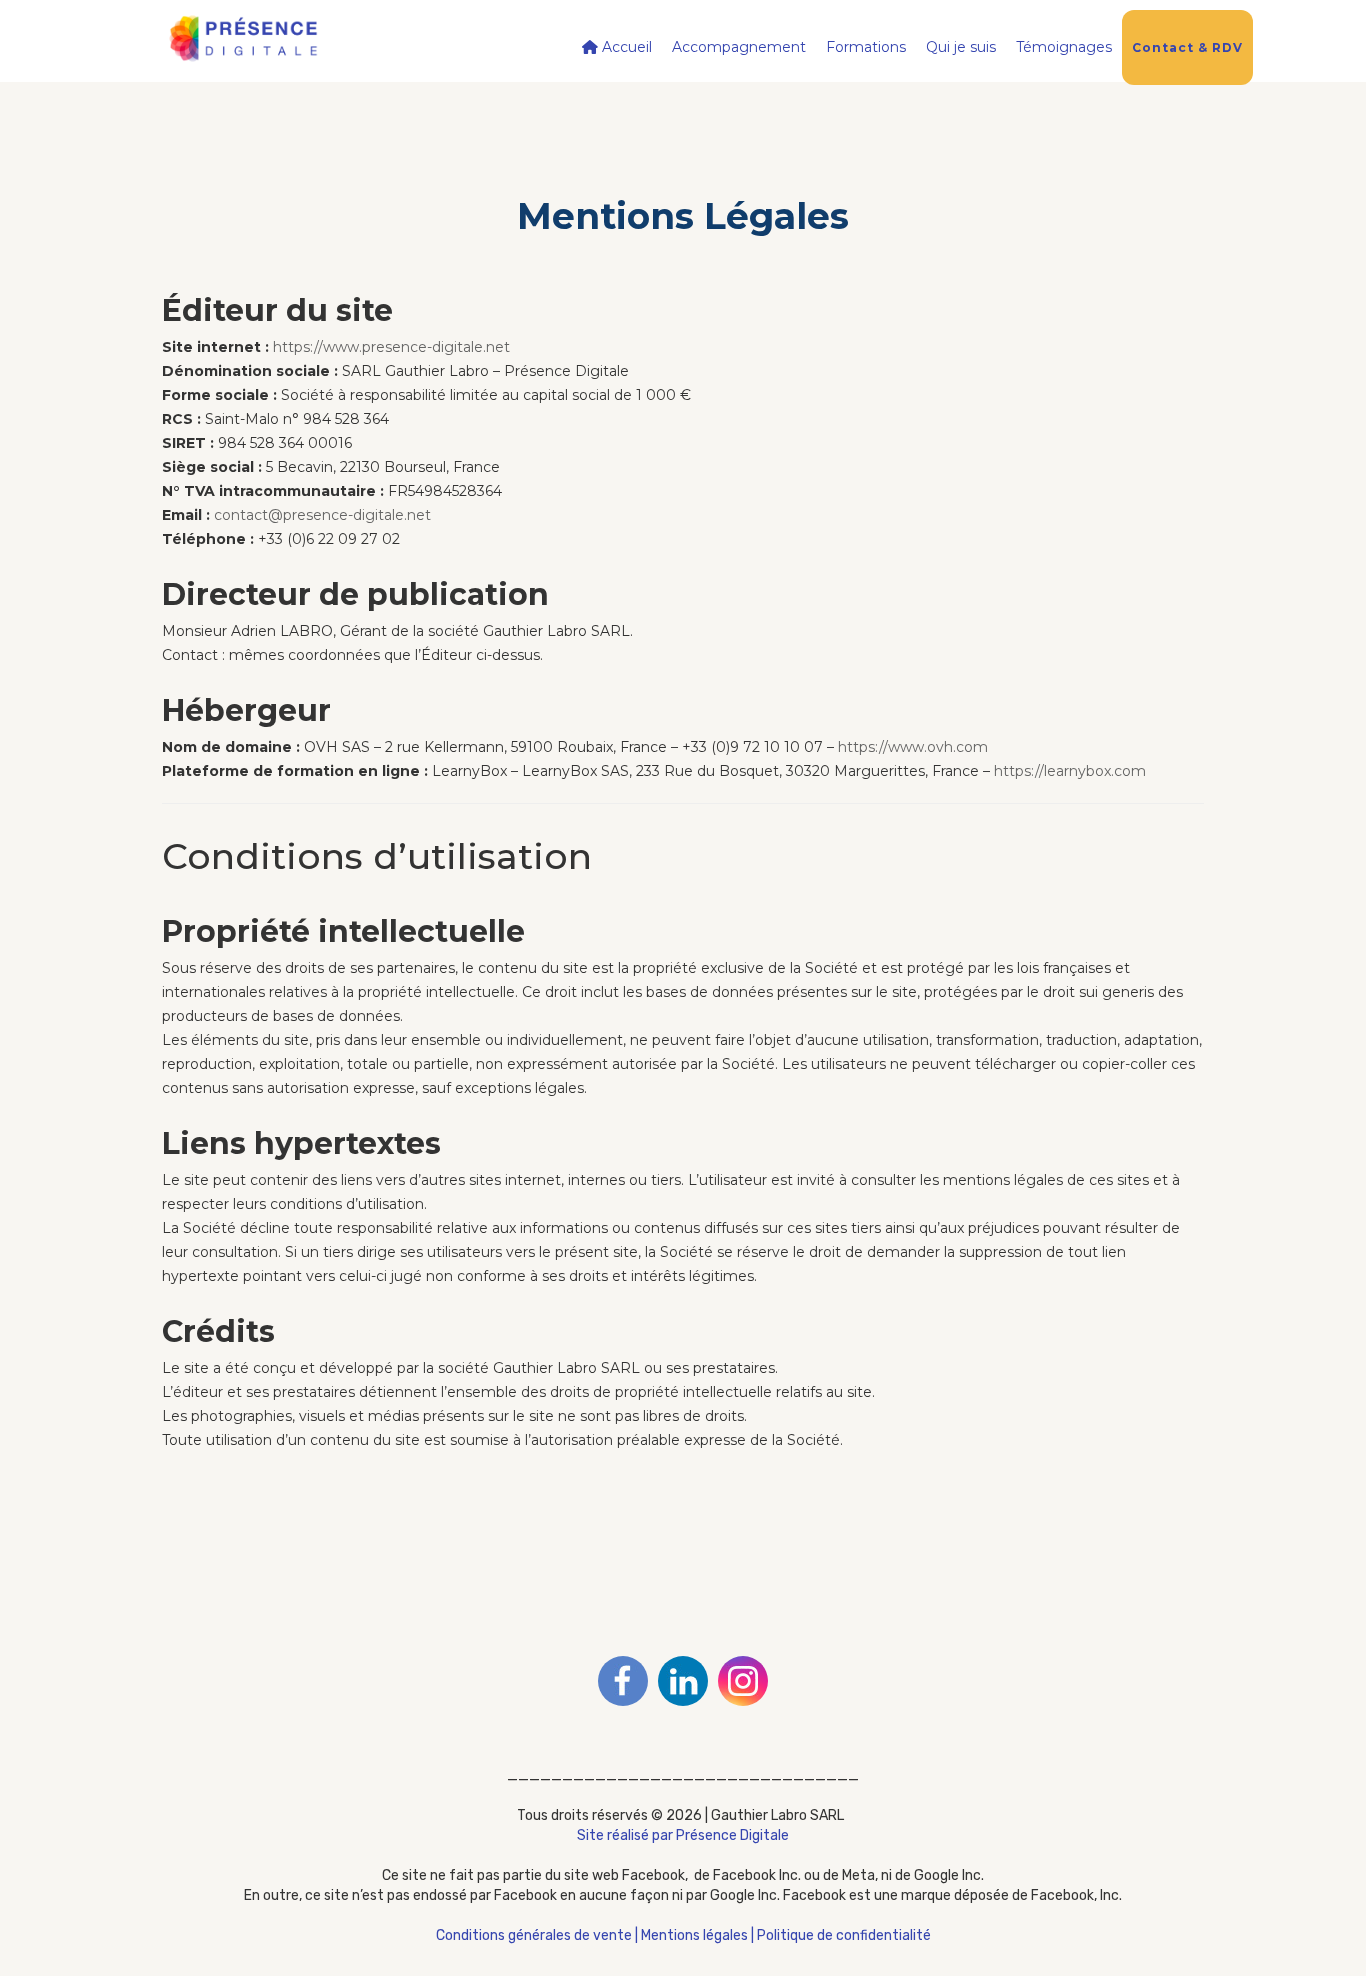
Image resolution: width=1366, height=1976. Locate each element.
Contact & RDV (1187, 47)
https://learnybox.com (1070, 771)
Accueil (625, 47)
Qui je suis (961, 47)
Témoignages (1064, 47)
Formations (866, 47)
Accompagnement (739, 47)
